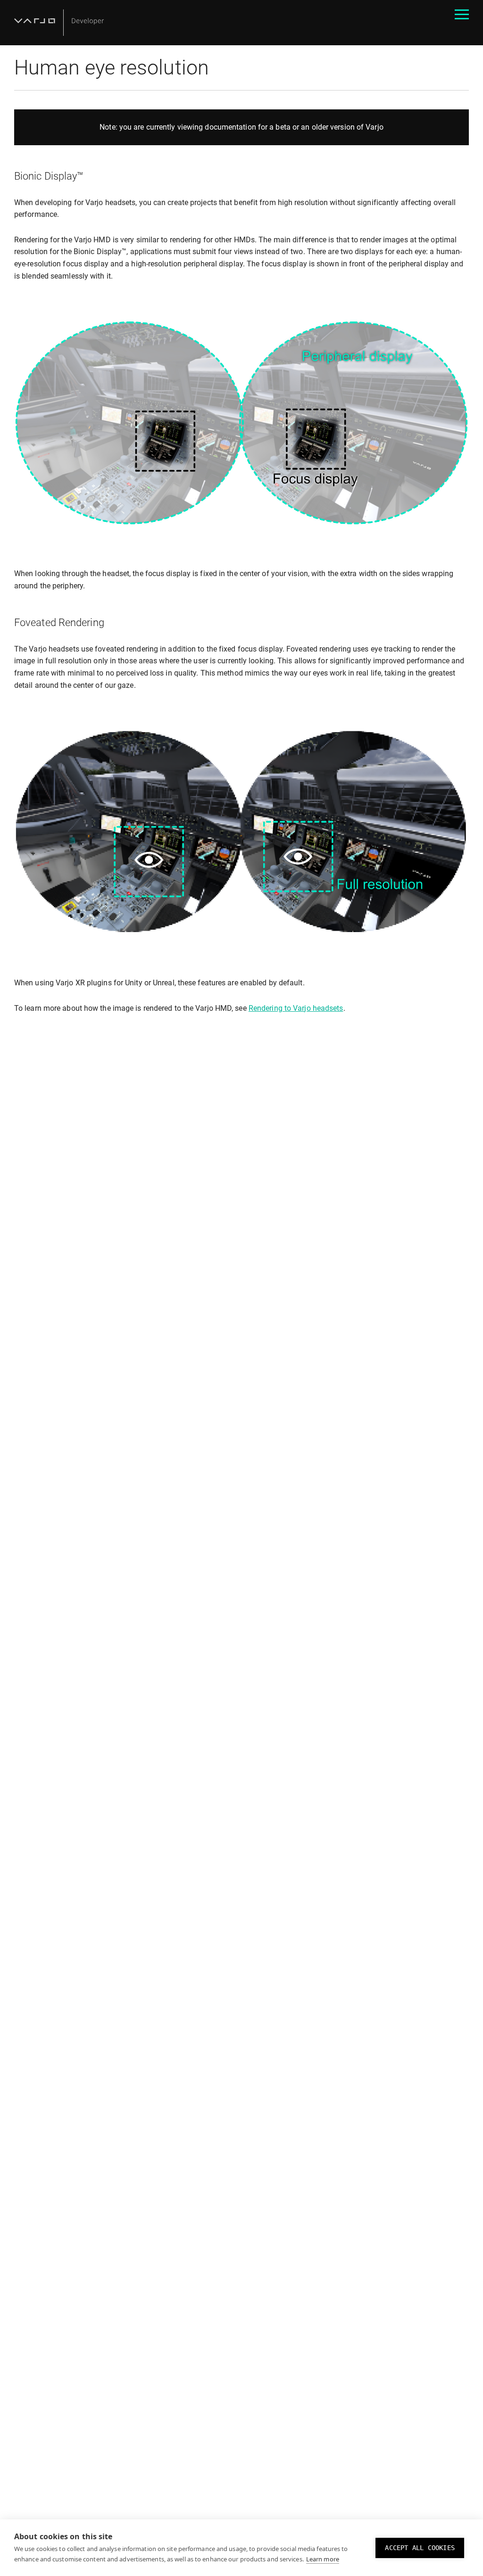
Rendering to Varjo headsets (296, 1008)
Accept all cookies (420, 2548)
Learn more (323, 2559)
